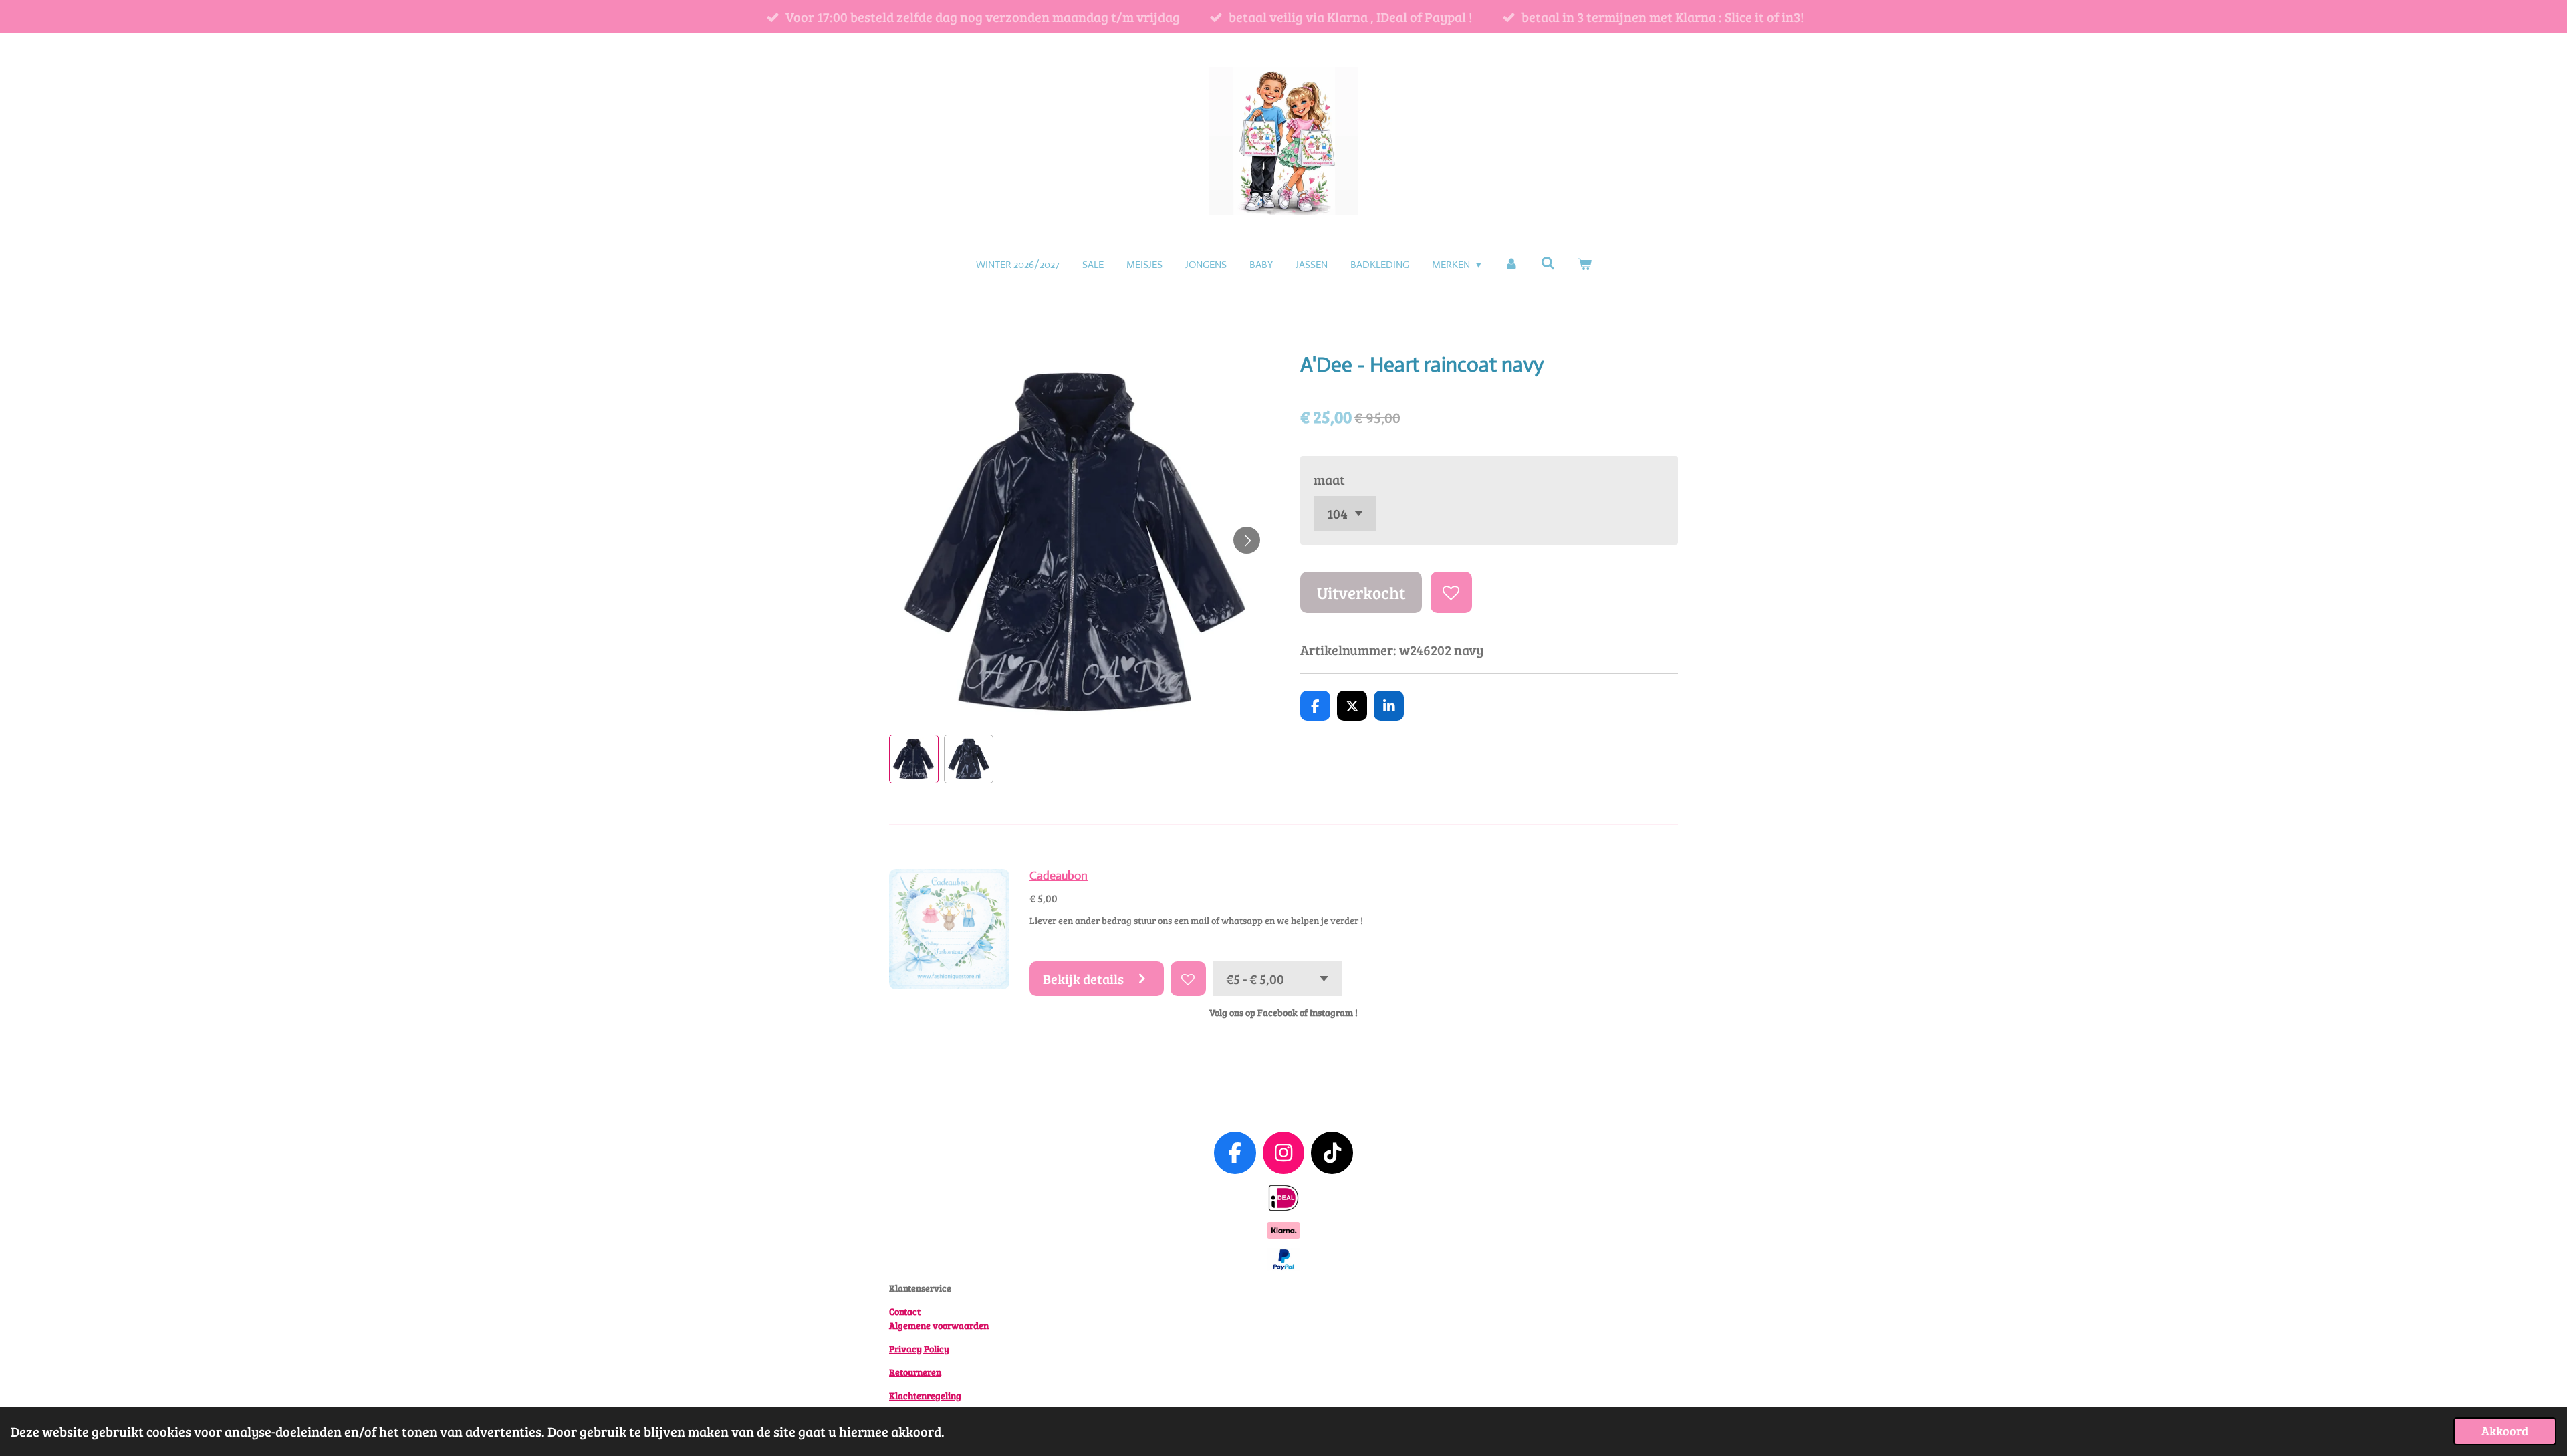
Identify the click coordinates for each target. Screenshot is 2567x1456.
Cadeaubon (1059, 876)
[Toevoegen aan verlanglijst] (1452, 593)
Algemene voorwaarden (939, 1325)
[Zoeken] (1548, 264)
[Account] (1511, 265)
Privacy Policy (919, 1349)
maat (1329, 479)
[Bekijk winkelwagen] (1585, 265)
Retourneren (915, 1372)
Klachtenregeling (925, 1396)
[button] (914, 759)
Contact (905, 1311)
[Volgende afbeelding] (1247, 540)
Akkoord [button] (2505, 1431)
